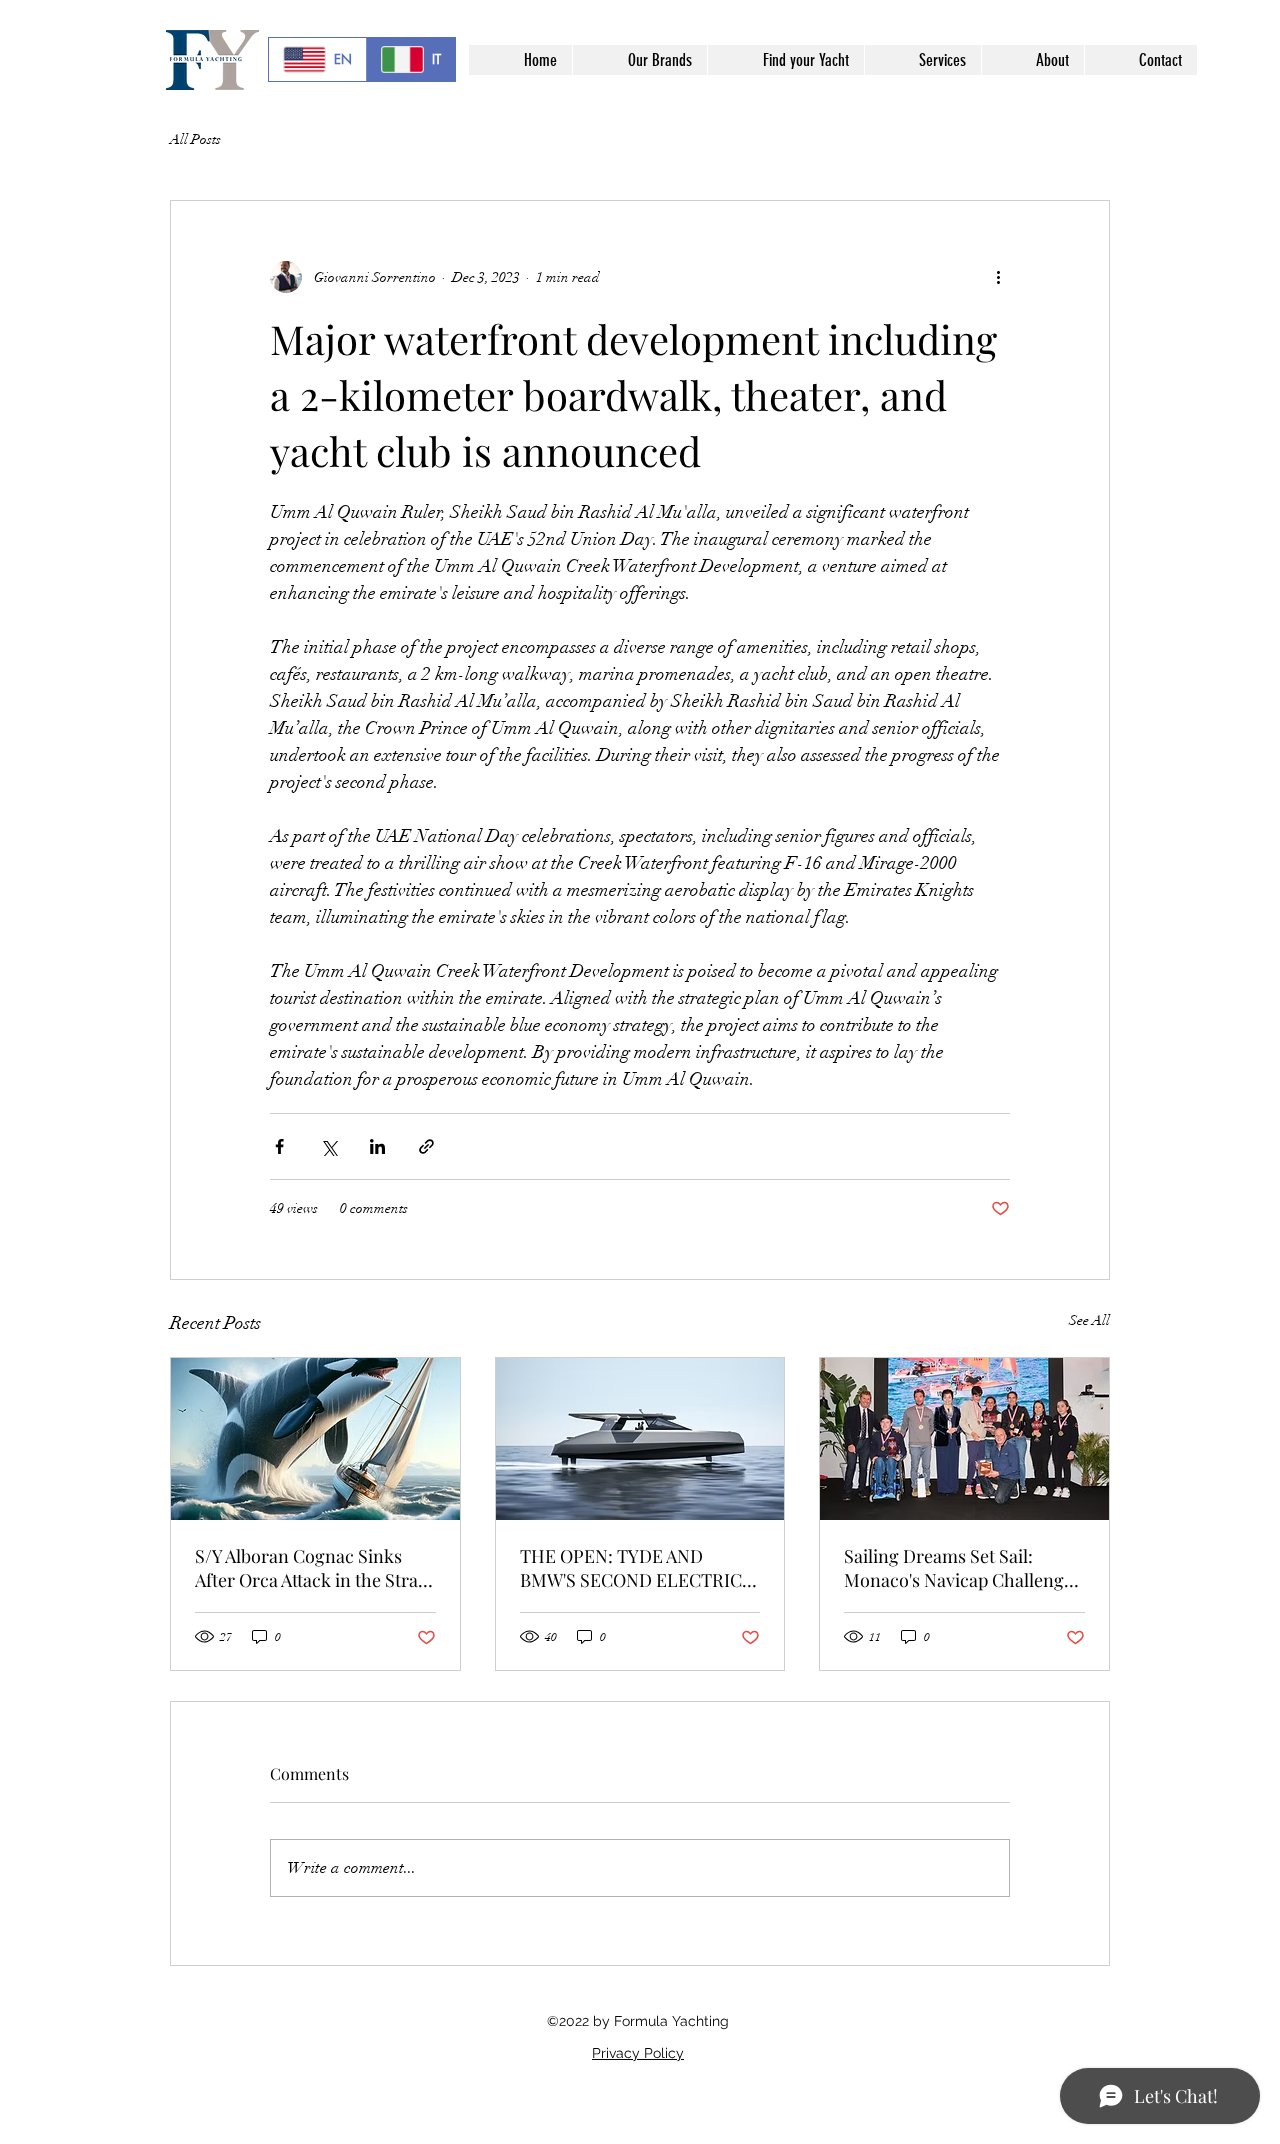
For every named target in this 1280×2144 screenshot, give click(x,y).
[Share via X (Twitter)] (328, 1146)
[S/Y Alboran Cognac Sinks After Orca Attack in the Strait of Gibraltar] (315, 1439)
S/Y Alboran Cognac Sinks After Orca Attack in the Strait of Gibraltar (312, 1568)
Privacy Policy (638, 2053)
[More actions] (998, 277)
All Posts (195, 139)
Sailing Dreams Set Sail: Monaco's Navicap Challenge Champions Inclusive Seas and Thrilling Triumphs (958, 1568)
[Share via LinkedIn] (377, 1146)
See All (1089, 1320)
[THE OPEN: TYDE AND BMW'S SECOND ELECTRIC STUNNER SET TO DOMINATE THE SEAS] (640, 1439)
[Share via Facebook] (279, 1146)
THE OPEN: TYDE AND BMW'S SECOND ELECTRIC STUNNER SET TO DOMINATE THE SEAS (631, 1568)
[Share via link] (426, 1146)
